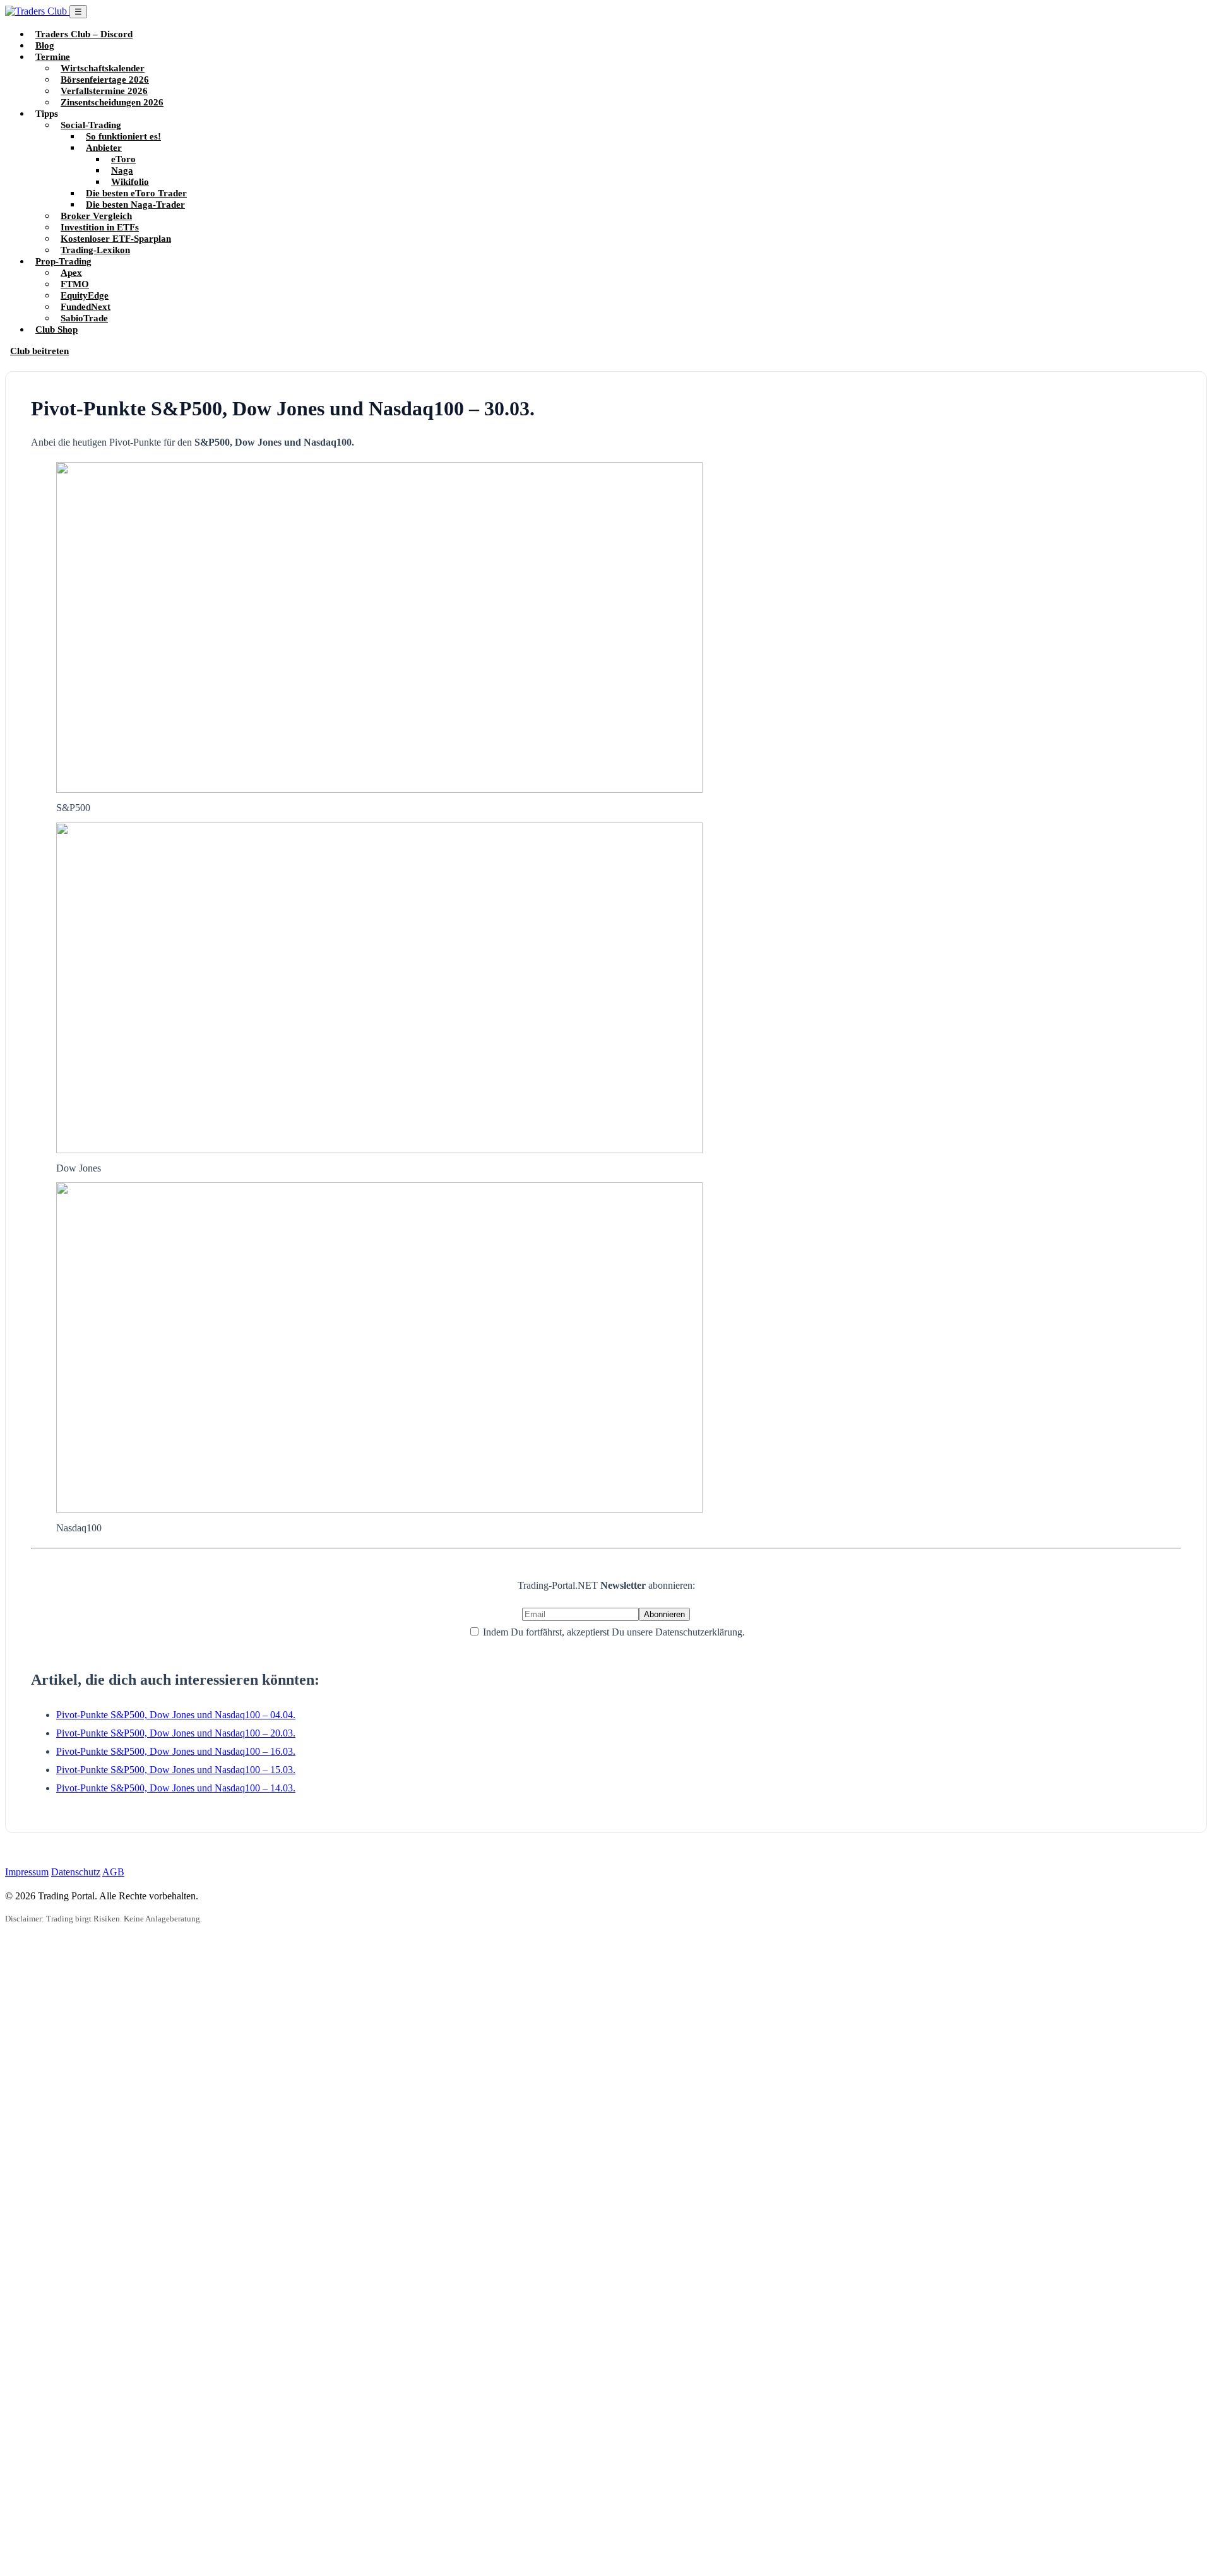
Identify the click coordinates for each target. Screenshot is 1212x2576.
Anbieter (104, 147)
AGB (113, 1872)
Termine (53, 56)
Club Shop (56, 329)
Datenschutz (76, 1872)
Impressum (27, 1872)
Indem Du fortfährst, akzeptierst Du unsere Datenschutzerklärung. (613, 1632)
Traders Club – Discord (84, 34)
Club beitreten (39, 351)
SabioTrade (84, 318)
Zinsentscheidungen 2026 (112, 102)
